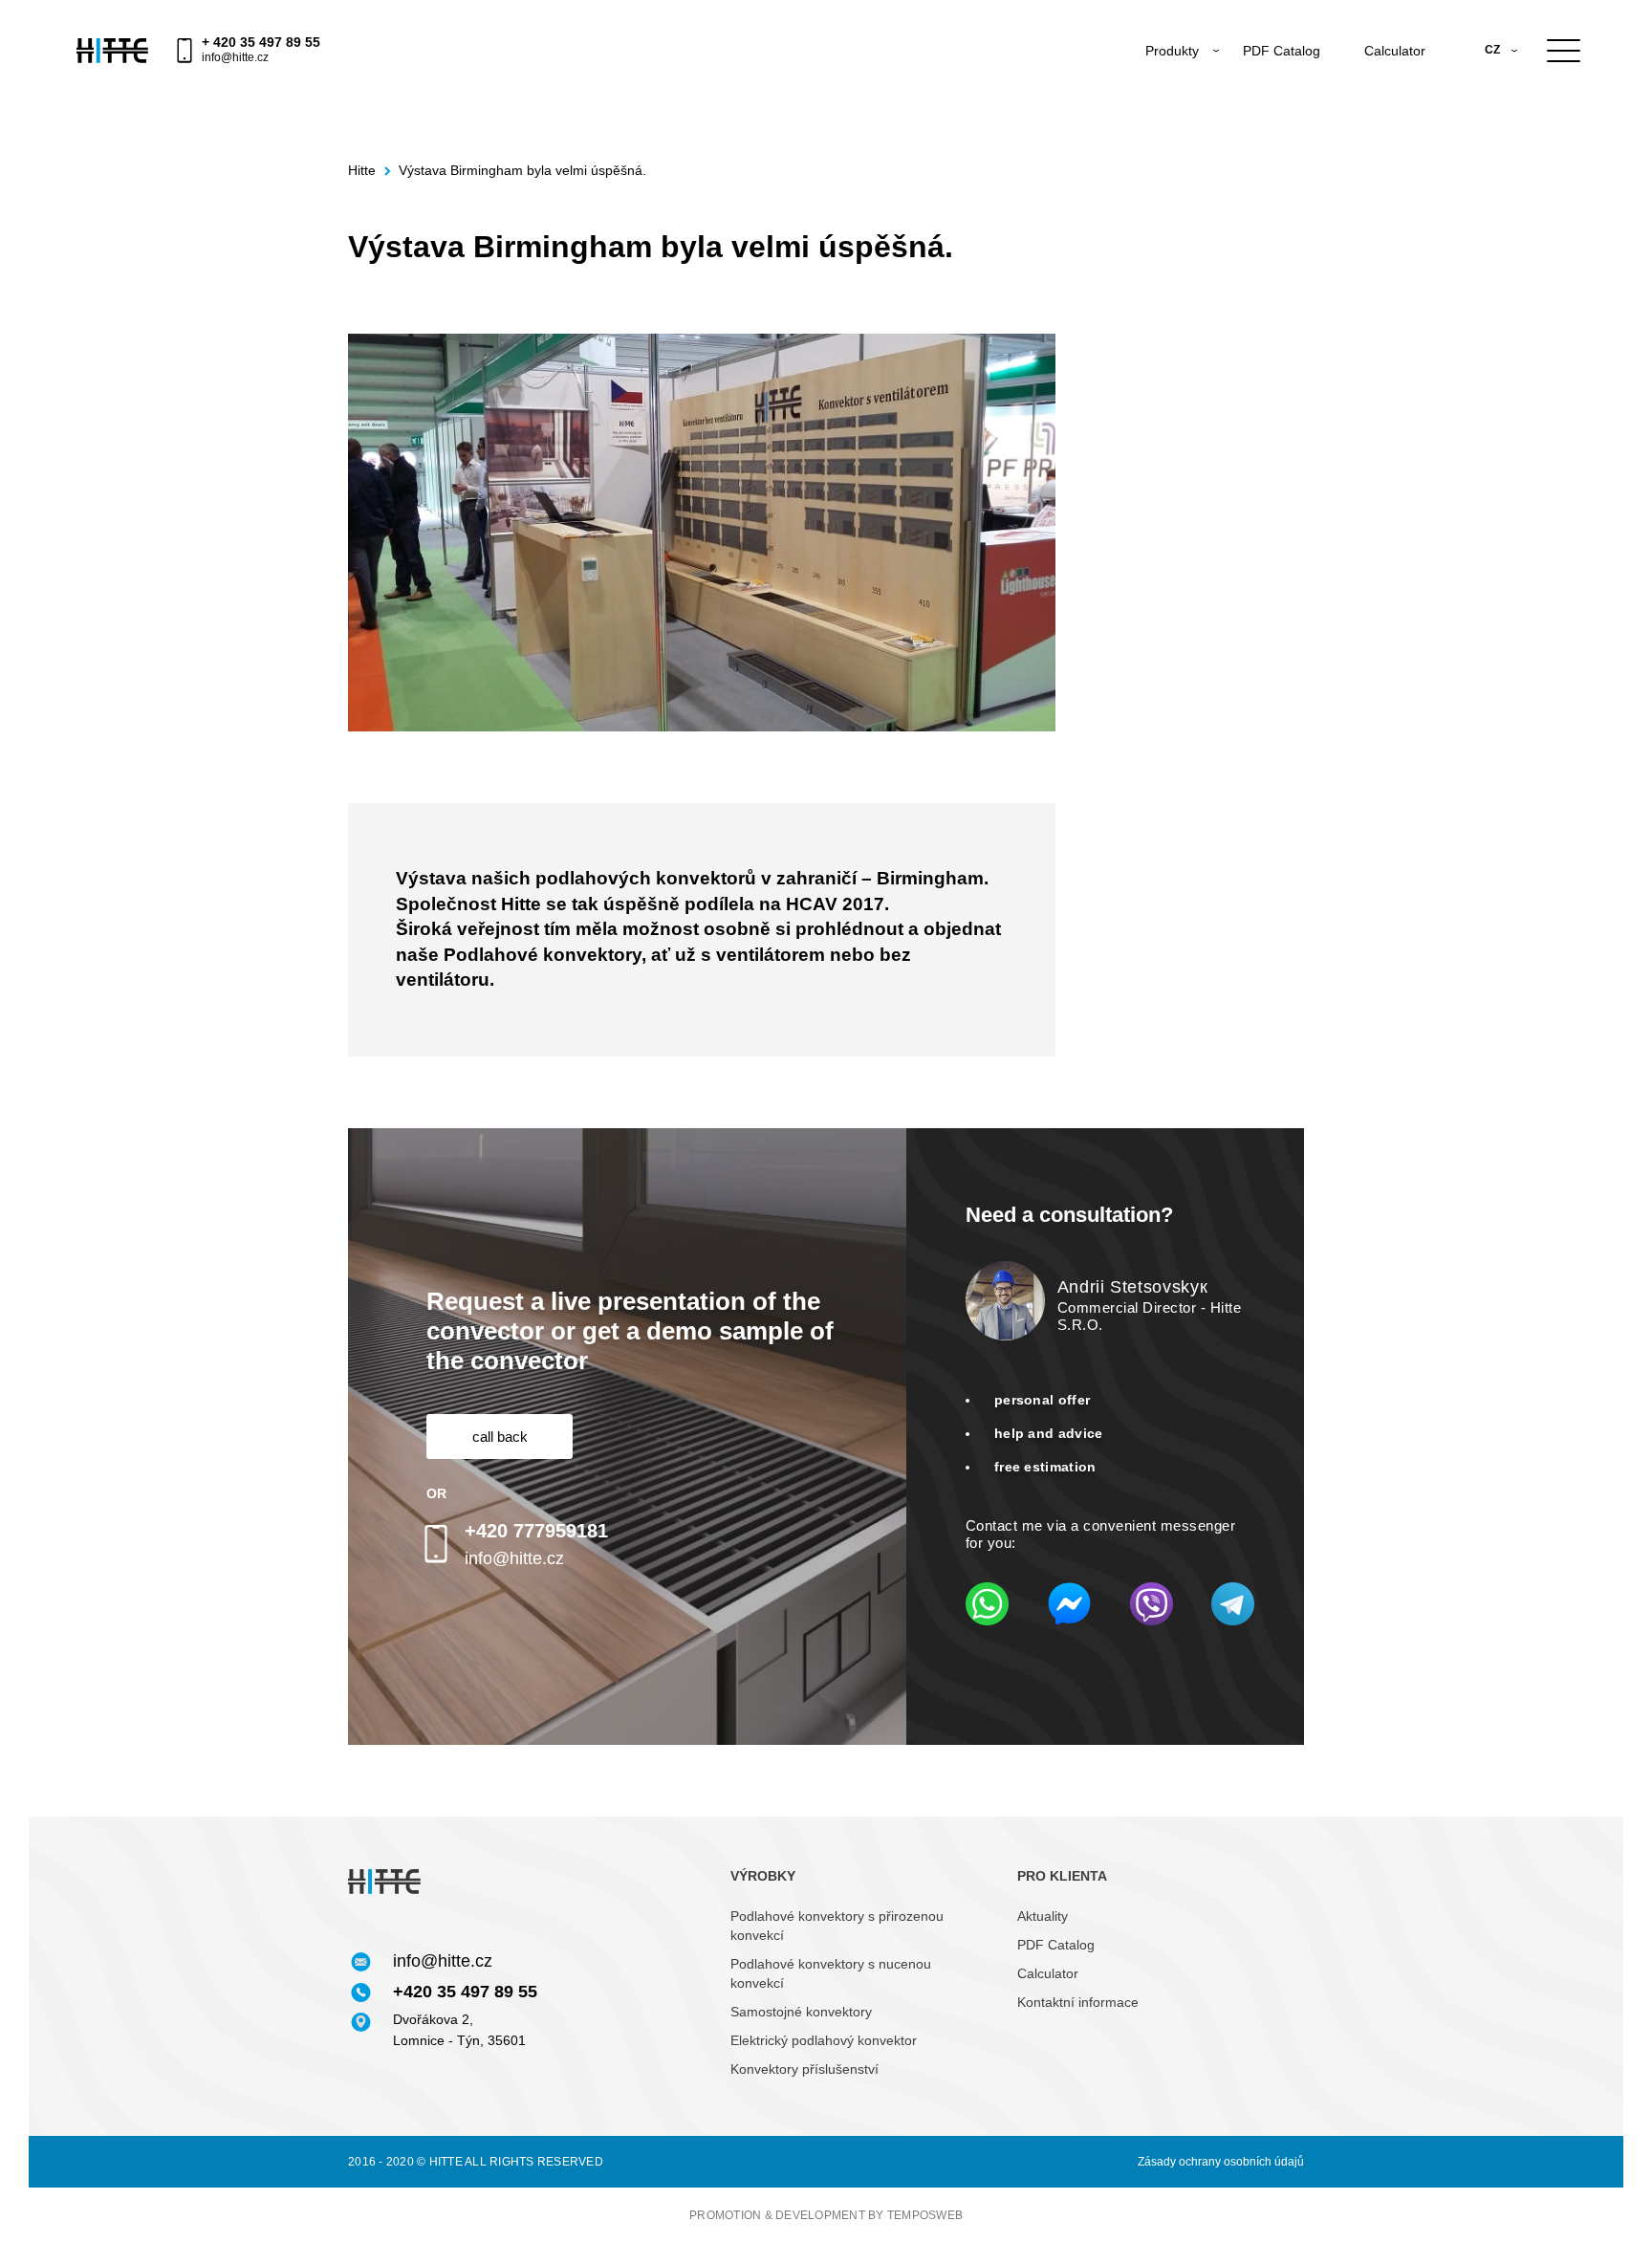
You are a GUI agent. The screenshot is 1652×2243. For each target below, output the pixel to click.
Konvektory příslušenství (804, 2069)
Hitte (362, 171)
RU (1493, 75)
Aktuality (1043, 1916)
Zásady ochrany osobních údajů (1221, 2162)
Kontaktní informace (1078, 2002)
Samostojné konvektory (801, 2012)
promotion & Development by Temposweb (826, 2215)
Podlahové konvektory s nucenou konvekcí (831, 1973)
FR (1492, 123)
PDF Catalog (1282, 51)
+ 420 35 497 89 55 (261, 42)
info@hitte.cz (235, 57)
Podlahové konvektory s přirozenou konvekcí (837, 1926)
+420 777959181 (536, 1531)
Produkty (1172, 51)
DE (1493, 98)
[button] (500, 1437)
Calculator (1395, 51)
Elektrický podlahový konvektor (824, 2040)
